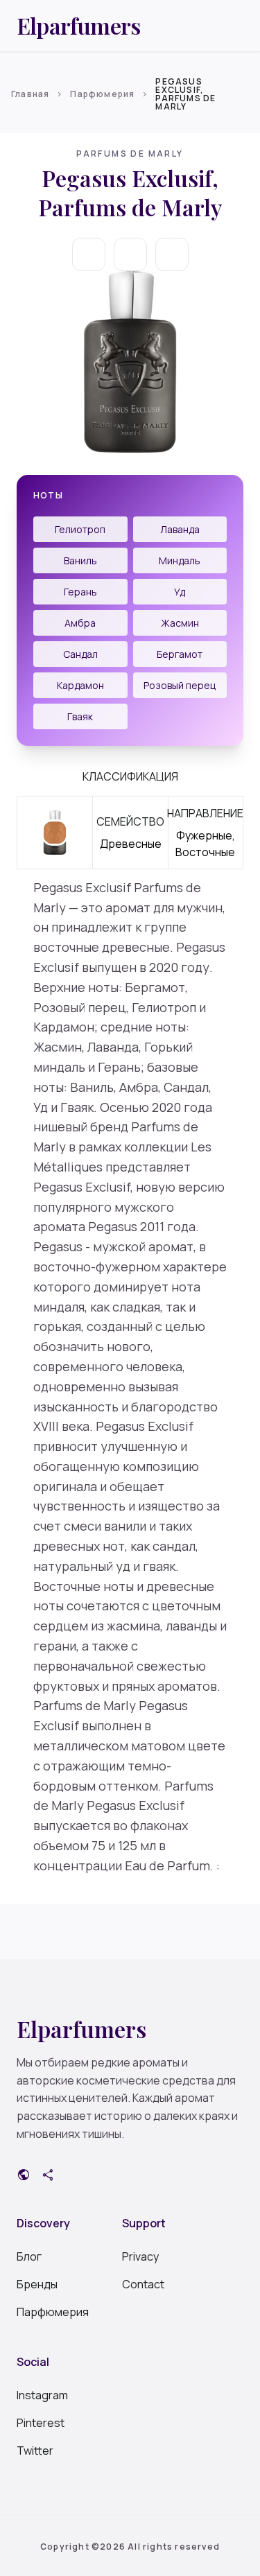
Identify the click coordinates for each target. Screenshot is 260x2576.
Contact (143, 2284)
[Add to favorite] (130, 254)
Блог (29, 2256)
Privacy (140, 2256)
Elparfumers (78, 26)
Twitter (35, 2451)
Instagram (42, 2395)
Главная (30, 94)
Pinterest (41, 2423)
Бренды (37, 2284)
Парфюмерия (102, 94)
